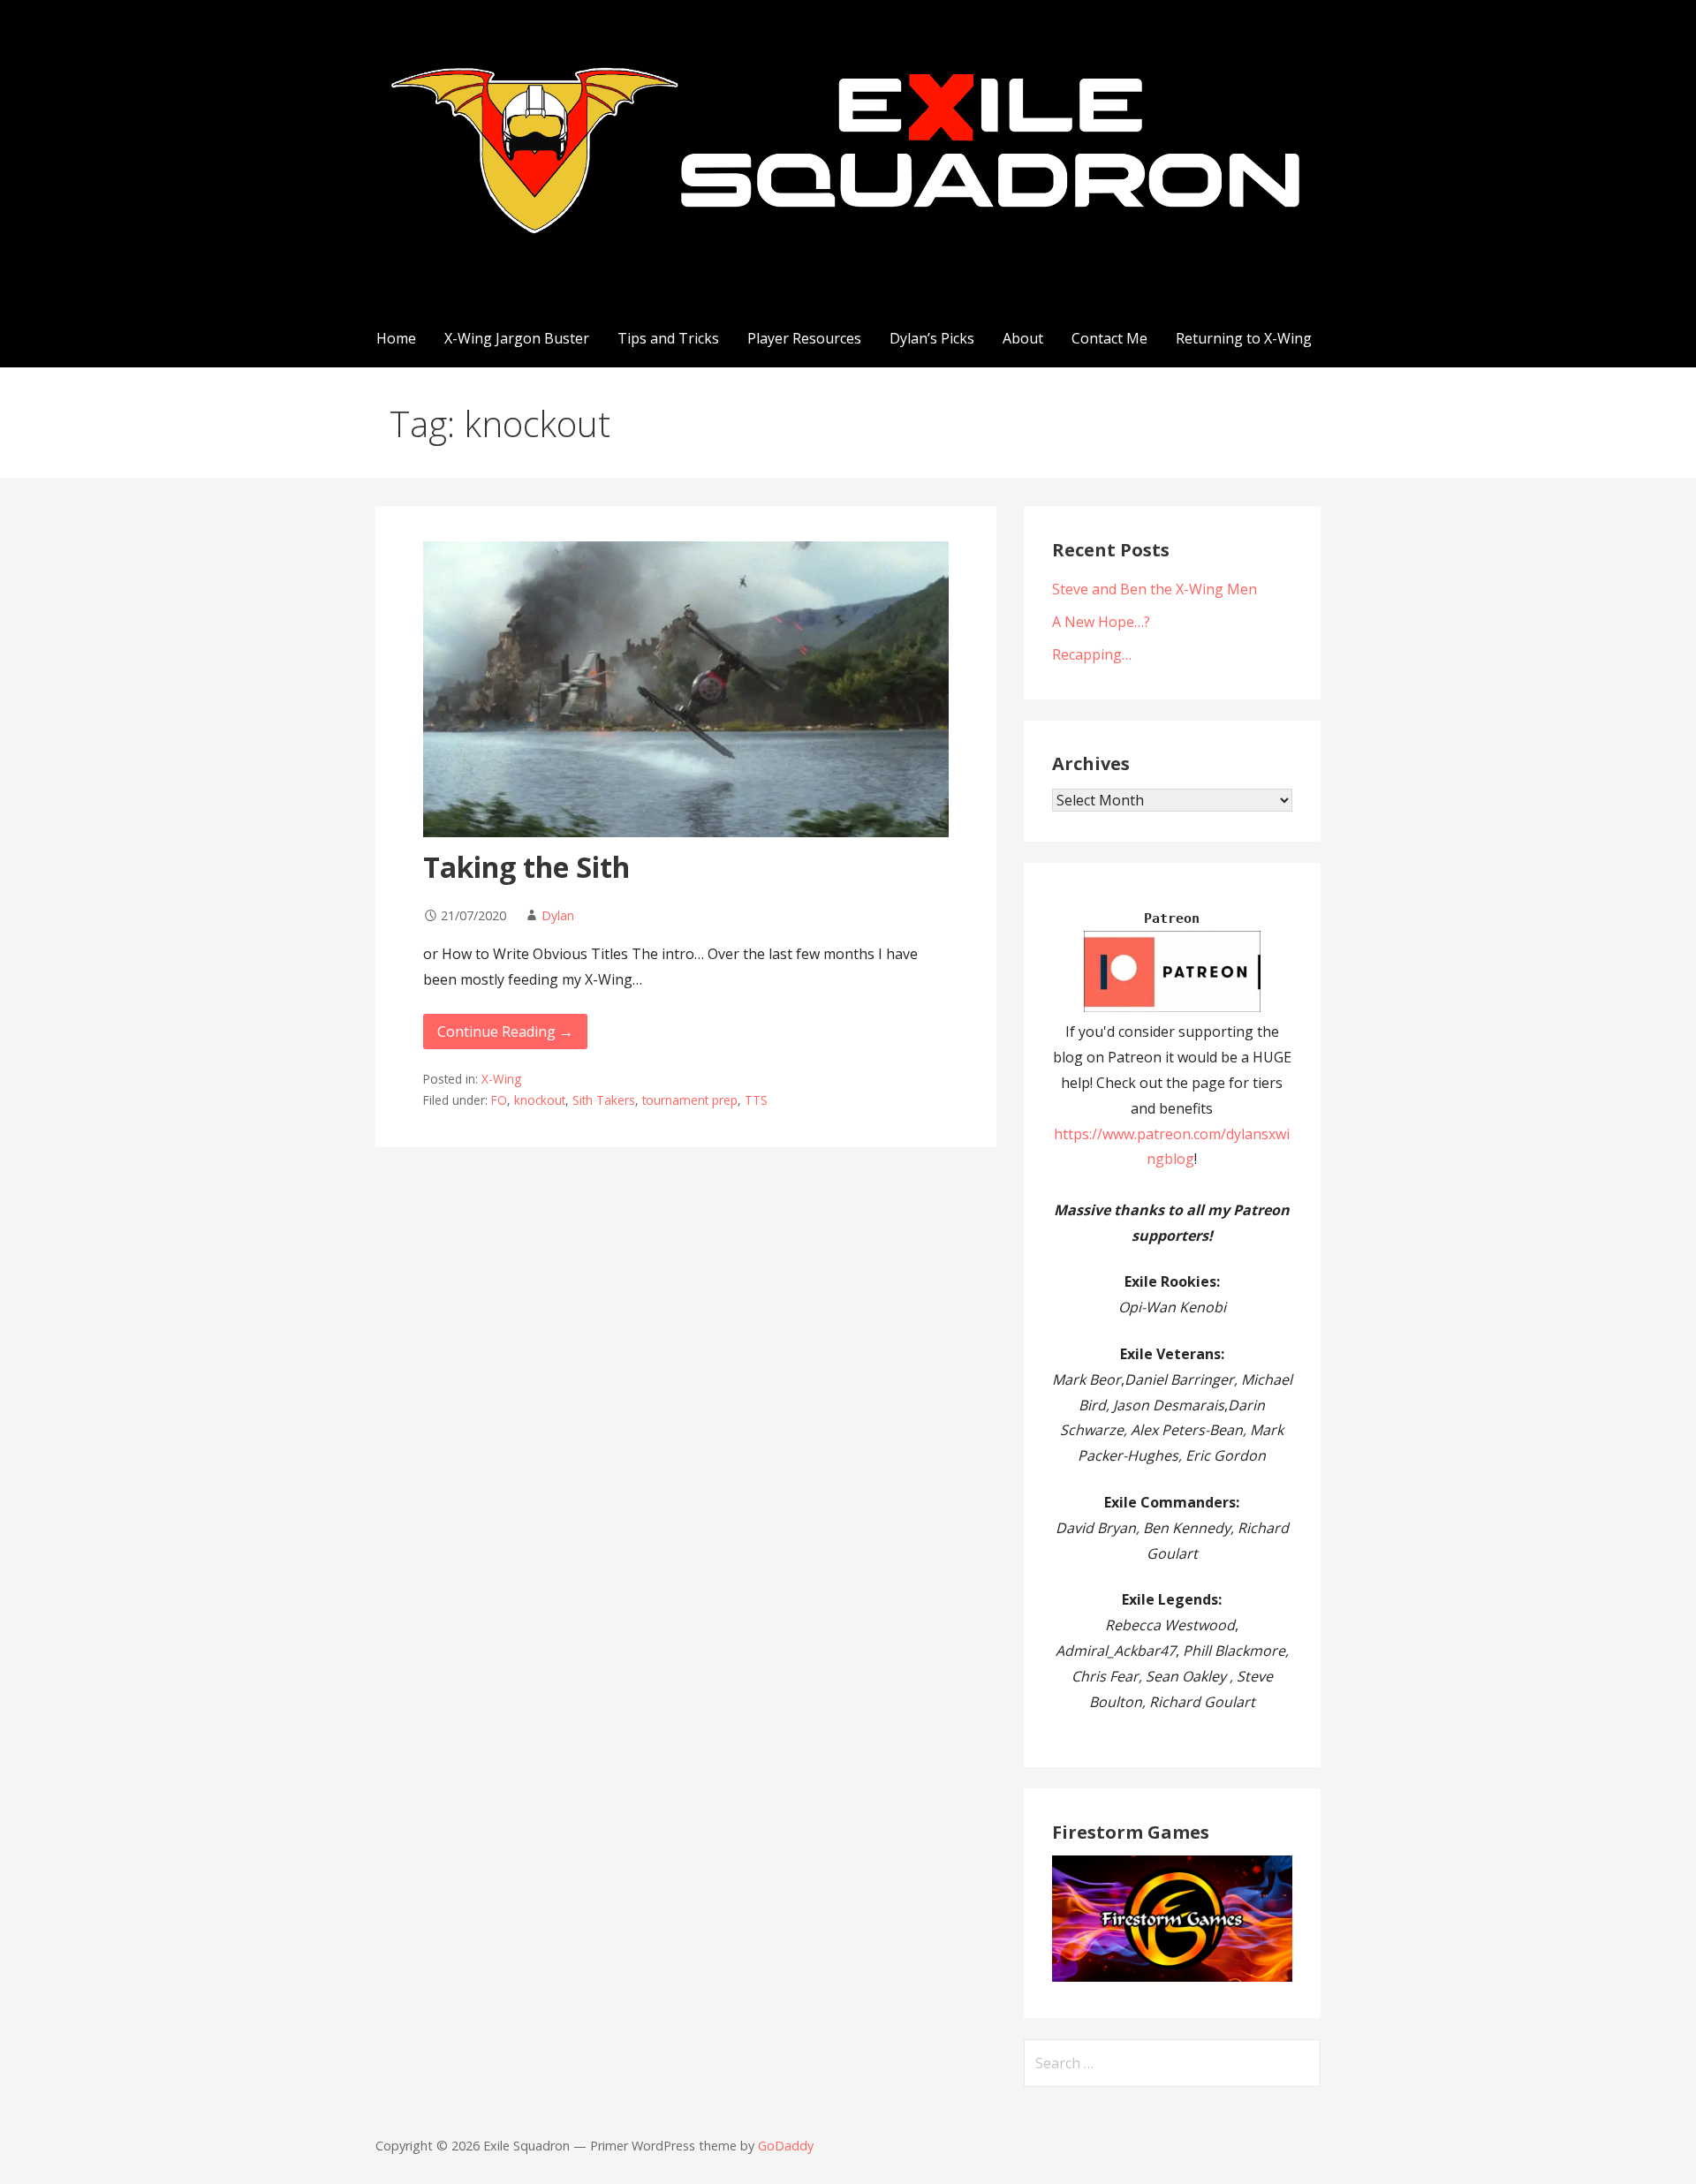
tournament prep (690, 1100)
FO (499, 1100)
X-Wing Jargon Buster (517, 338)
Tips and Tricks (668, 338)
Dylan (558, 915)
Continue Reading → (505, 1032)
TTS (756, 1100)
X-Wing (501, 1079)
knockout (540, 1100)
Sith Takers (604, 1100)
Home (396, 338)
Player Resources (804, 338)
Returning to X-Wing (1244, 338)
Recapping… (1092, 654)
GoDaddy (786, 2146)
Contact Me (1109, 338)
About (1023, 338)
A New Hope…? (1101, 622)
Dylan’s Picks (932, 338)
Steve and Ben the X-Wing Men (1155, 589)
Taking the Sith (526, 867)
